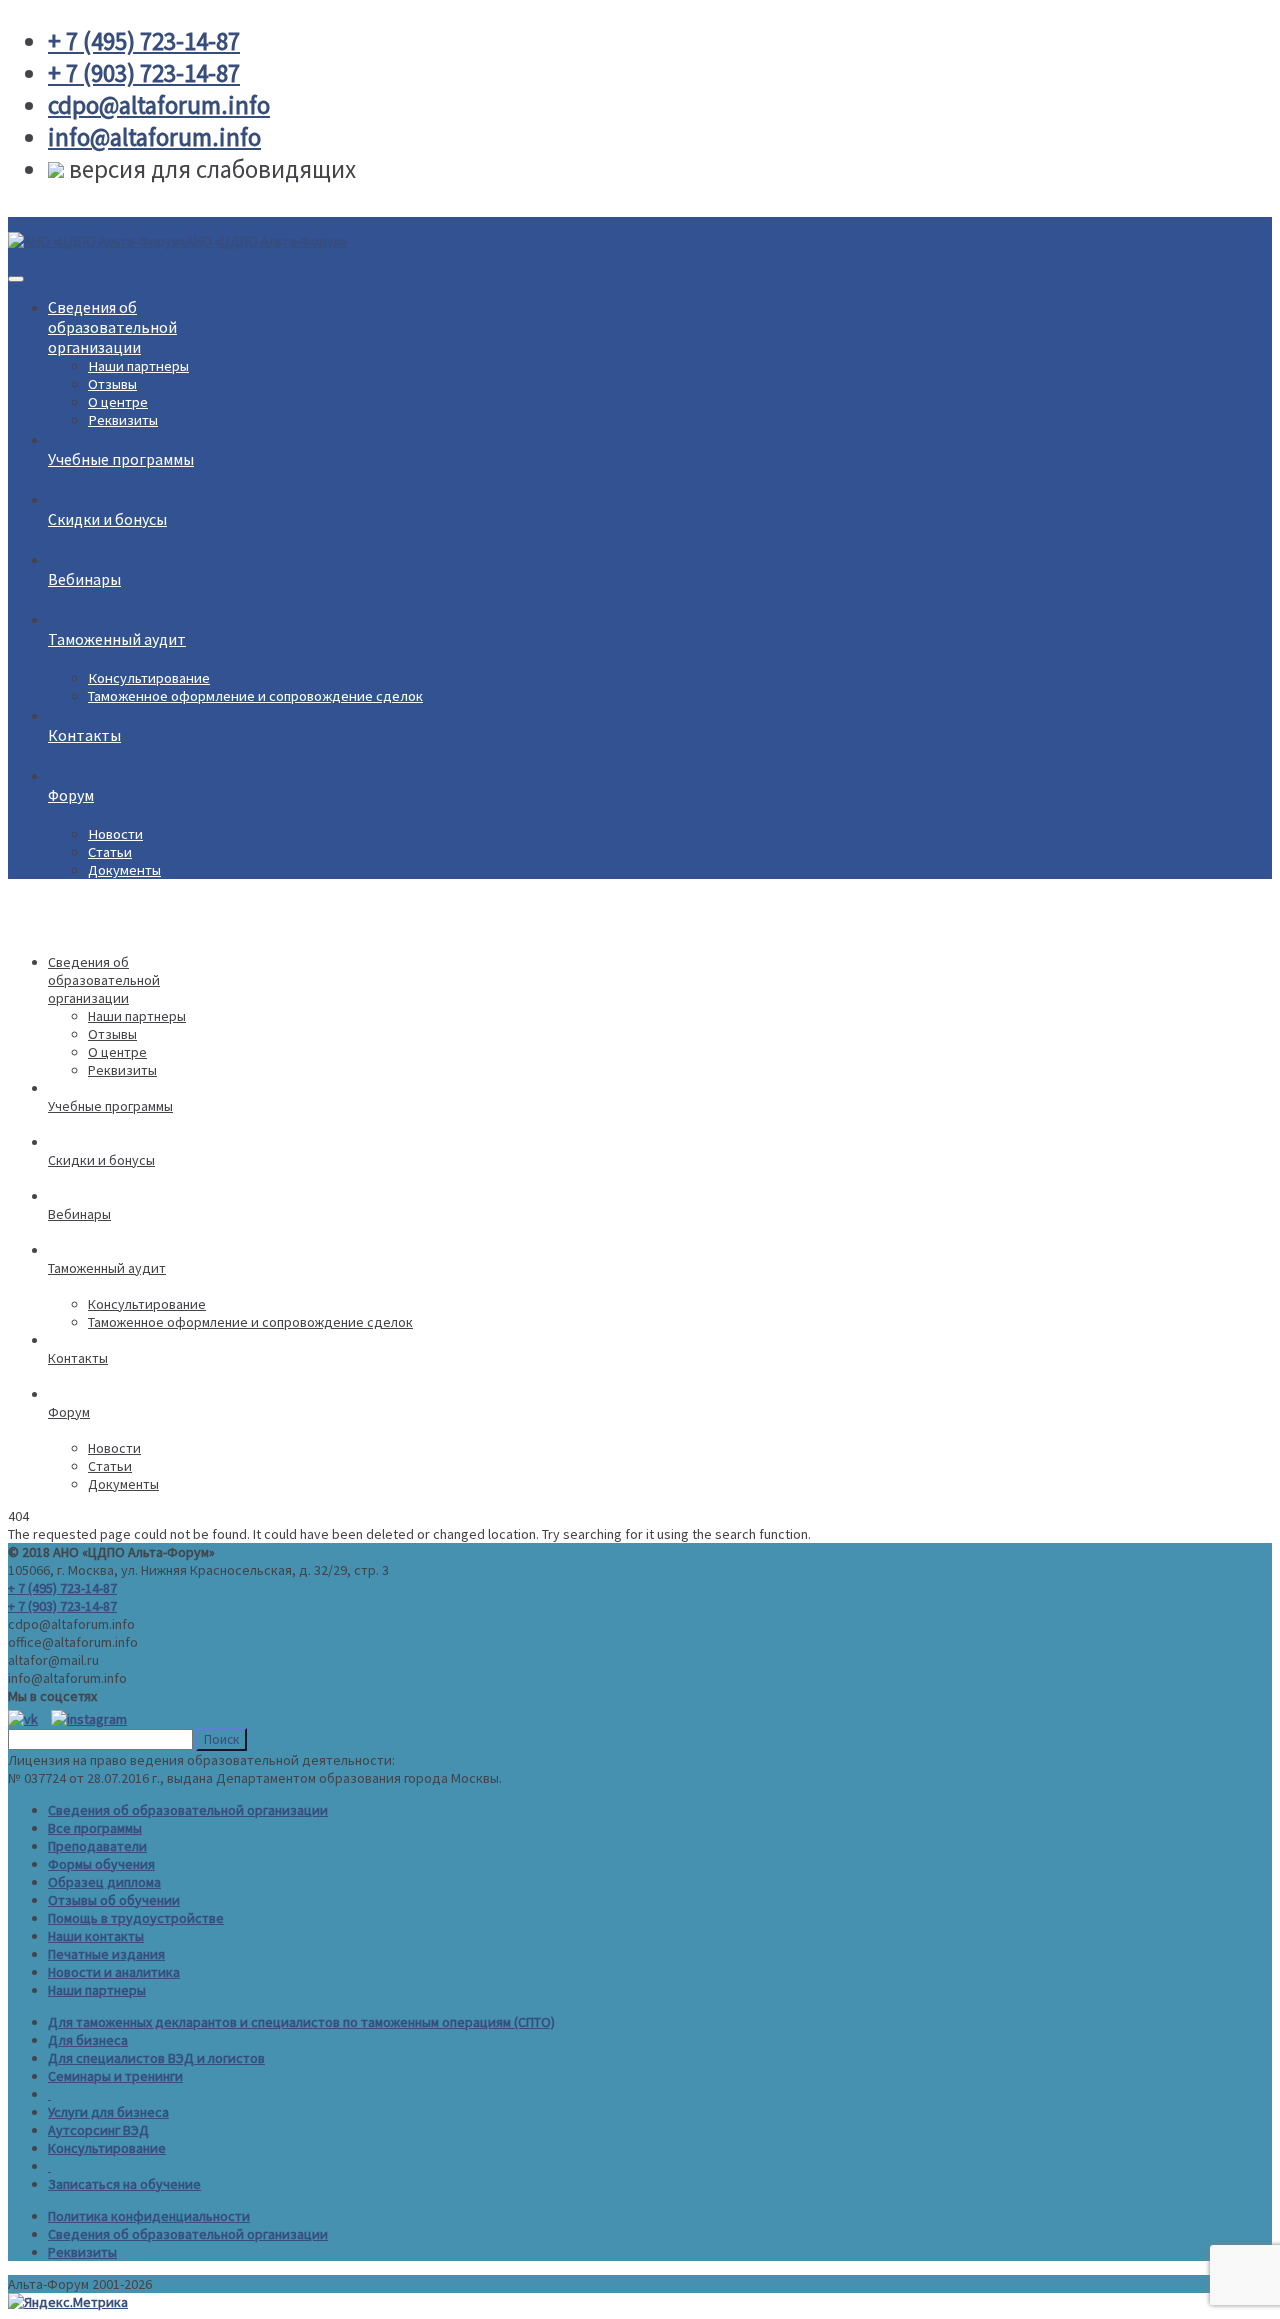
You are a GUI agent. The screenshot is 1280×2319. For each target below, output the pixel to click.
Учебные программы (121, 459)
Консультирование (149, 678)
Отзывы (112, 384)
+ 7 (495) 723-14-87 (62, 1588)
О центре (118, 402)
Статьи (110, 852)
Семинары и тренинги (115, 2076)
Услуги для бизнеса (108, 2112)
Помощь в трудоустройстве (136, 1918)
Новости (115, 834)
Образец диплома (104, 1882)
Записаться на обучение (124, 2184)
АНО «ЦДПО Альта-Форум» (267, 241)
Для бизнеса (88, 2040)
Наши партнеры (138, 366)
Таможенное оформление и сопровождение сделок (255, 696)
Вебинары (84, 579)
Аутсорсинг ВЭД (98, 2130)
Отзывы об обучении (114, 1900)
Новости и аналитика (114, 1972)
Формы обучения (101, 1864)
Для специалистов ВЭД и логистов (156, 2058)
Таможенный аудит (117, 639)
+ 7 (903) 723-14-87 (62, 1606)
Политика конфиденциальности (149, 2216)
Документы (124, 870)
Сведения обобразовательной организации (112, 327)
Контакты (84, 735)
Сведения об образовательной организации (188, 1810)
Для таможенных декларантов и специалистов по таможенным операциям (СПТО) (301, 2022)
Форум (71, 795)
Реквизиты (123, 420)
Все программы (95, 1828)
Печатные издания (106, 1954)
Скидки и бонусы (107, 519)
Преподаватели (97, 1846)
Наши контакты (96, 1936)
